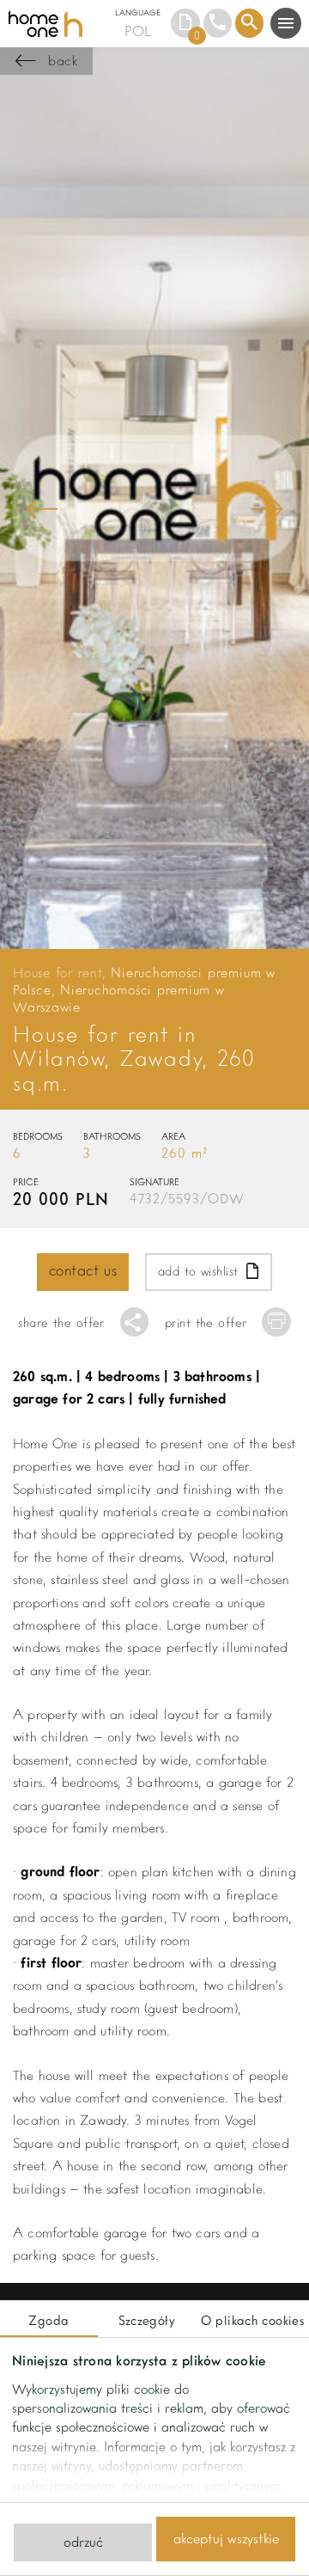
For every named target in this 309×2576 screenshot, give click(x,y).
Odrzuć (83, 2542)
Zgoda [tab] (48, 2320)
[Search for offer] (250, 23)
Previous (42, 508)
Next (267, 508)
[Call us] (218, 23)
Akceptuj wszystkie (226, 2538)
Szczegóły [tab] (147, 2320)
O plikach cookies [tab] (252, 2320)
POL (138, 31)
